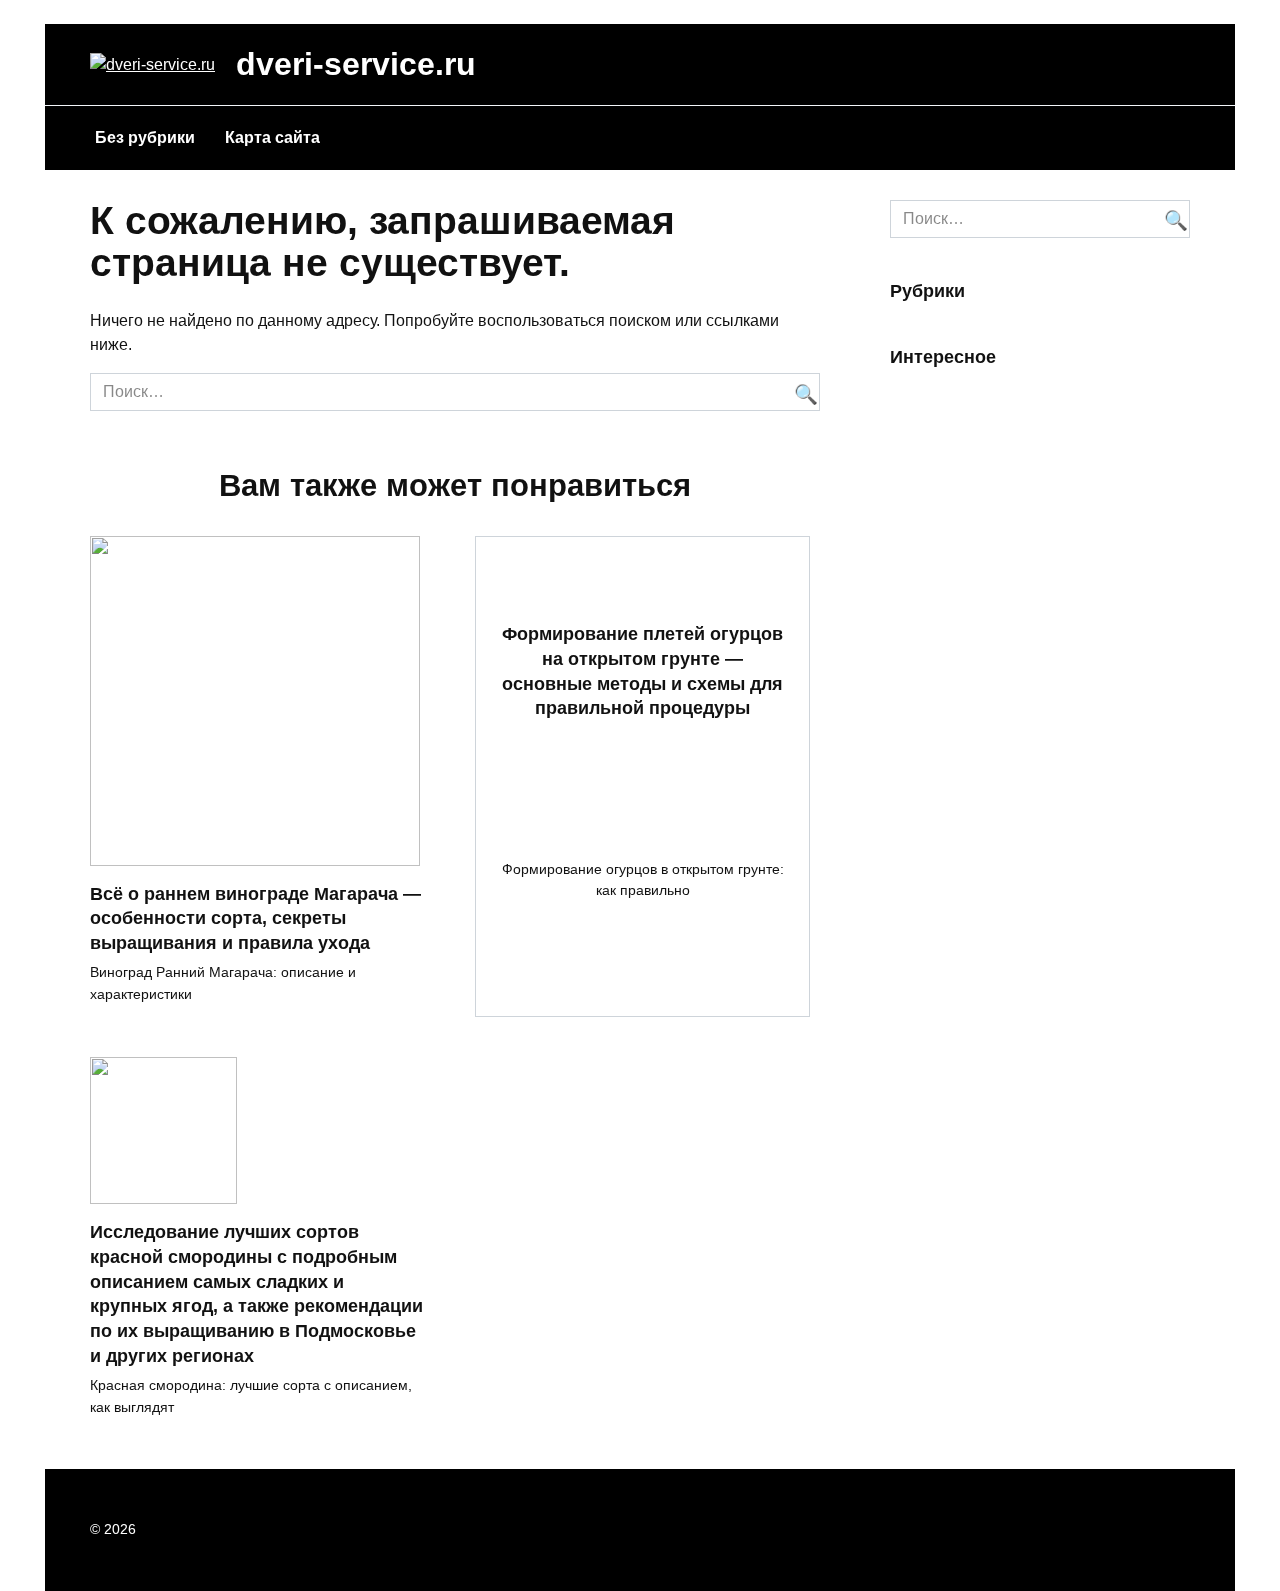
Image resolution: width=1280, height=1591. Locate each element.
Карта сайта (272, 137)
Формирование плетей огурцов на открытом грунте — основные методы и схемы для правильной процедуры (642, 671)
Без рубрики (145, 137)
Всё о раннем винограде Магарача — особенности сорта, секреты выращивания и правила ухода (255, 918)
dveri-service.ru (356, 64)
